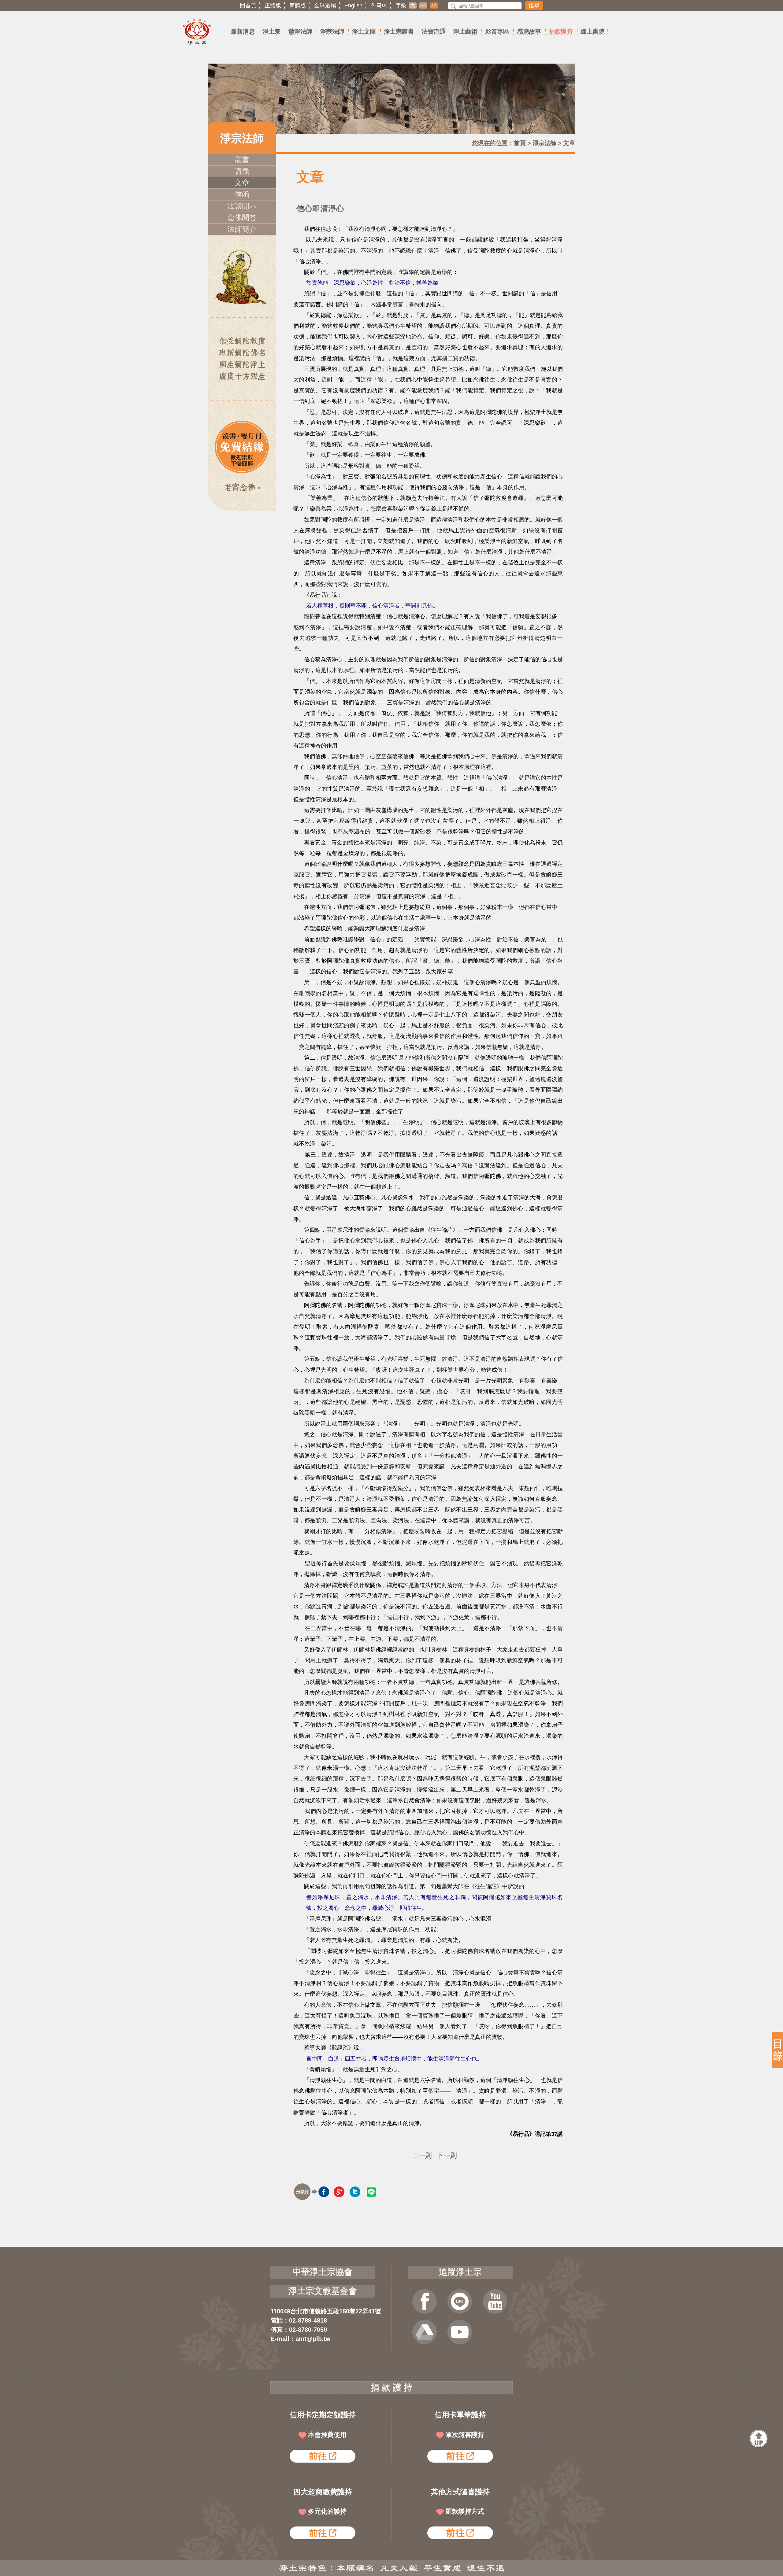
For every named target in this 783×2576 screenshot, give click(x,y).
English (353, 6)
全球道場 (325, 6)
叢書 (242, 159)
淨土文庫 (364, 31)
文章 (569, 143)
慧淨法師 (300, 31)
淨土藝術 (465, 31)
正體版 (273, 6)
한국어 (379, 6)
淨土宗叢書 (399, 31)
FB (425, 2301)
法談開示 (242, 206)
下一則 (447, 2156)
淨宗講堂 (460, 2332)
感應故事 (529, 31)
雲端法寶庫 (425, 2332)
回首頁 (248, 6)
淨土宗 (271, 31)
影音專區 (497, 31)
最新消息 (243, 31)
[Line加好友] (460, 2301)
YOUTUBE (495, 2301)
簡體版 (298, 6)
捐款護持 (561, 31)
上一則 (422, 2156)
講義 (242, 171)
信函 (242, 194)
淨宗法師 (332, 31)
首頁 (520, 143)
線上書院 (592, 31)
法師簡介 (242, 229)
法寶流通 (433, 31)
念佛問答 (242, 218)
